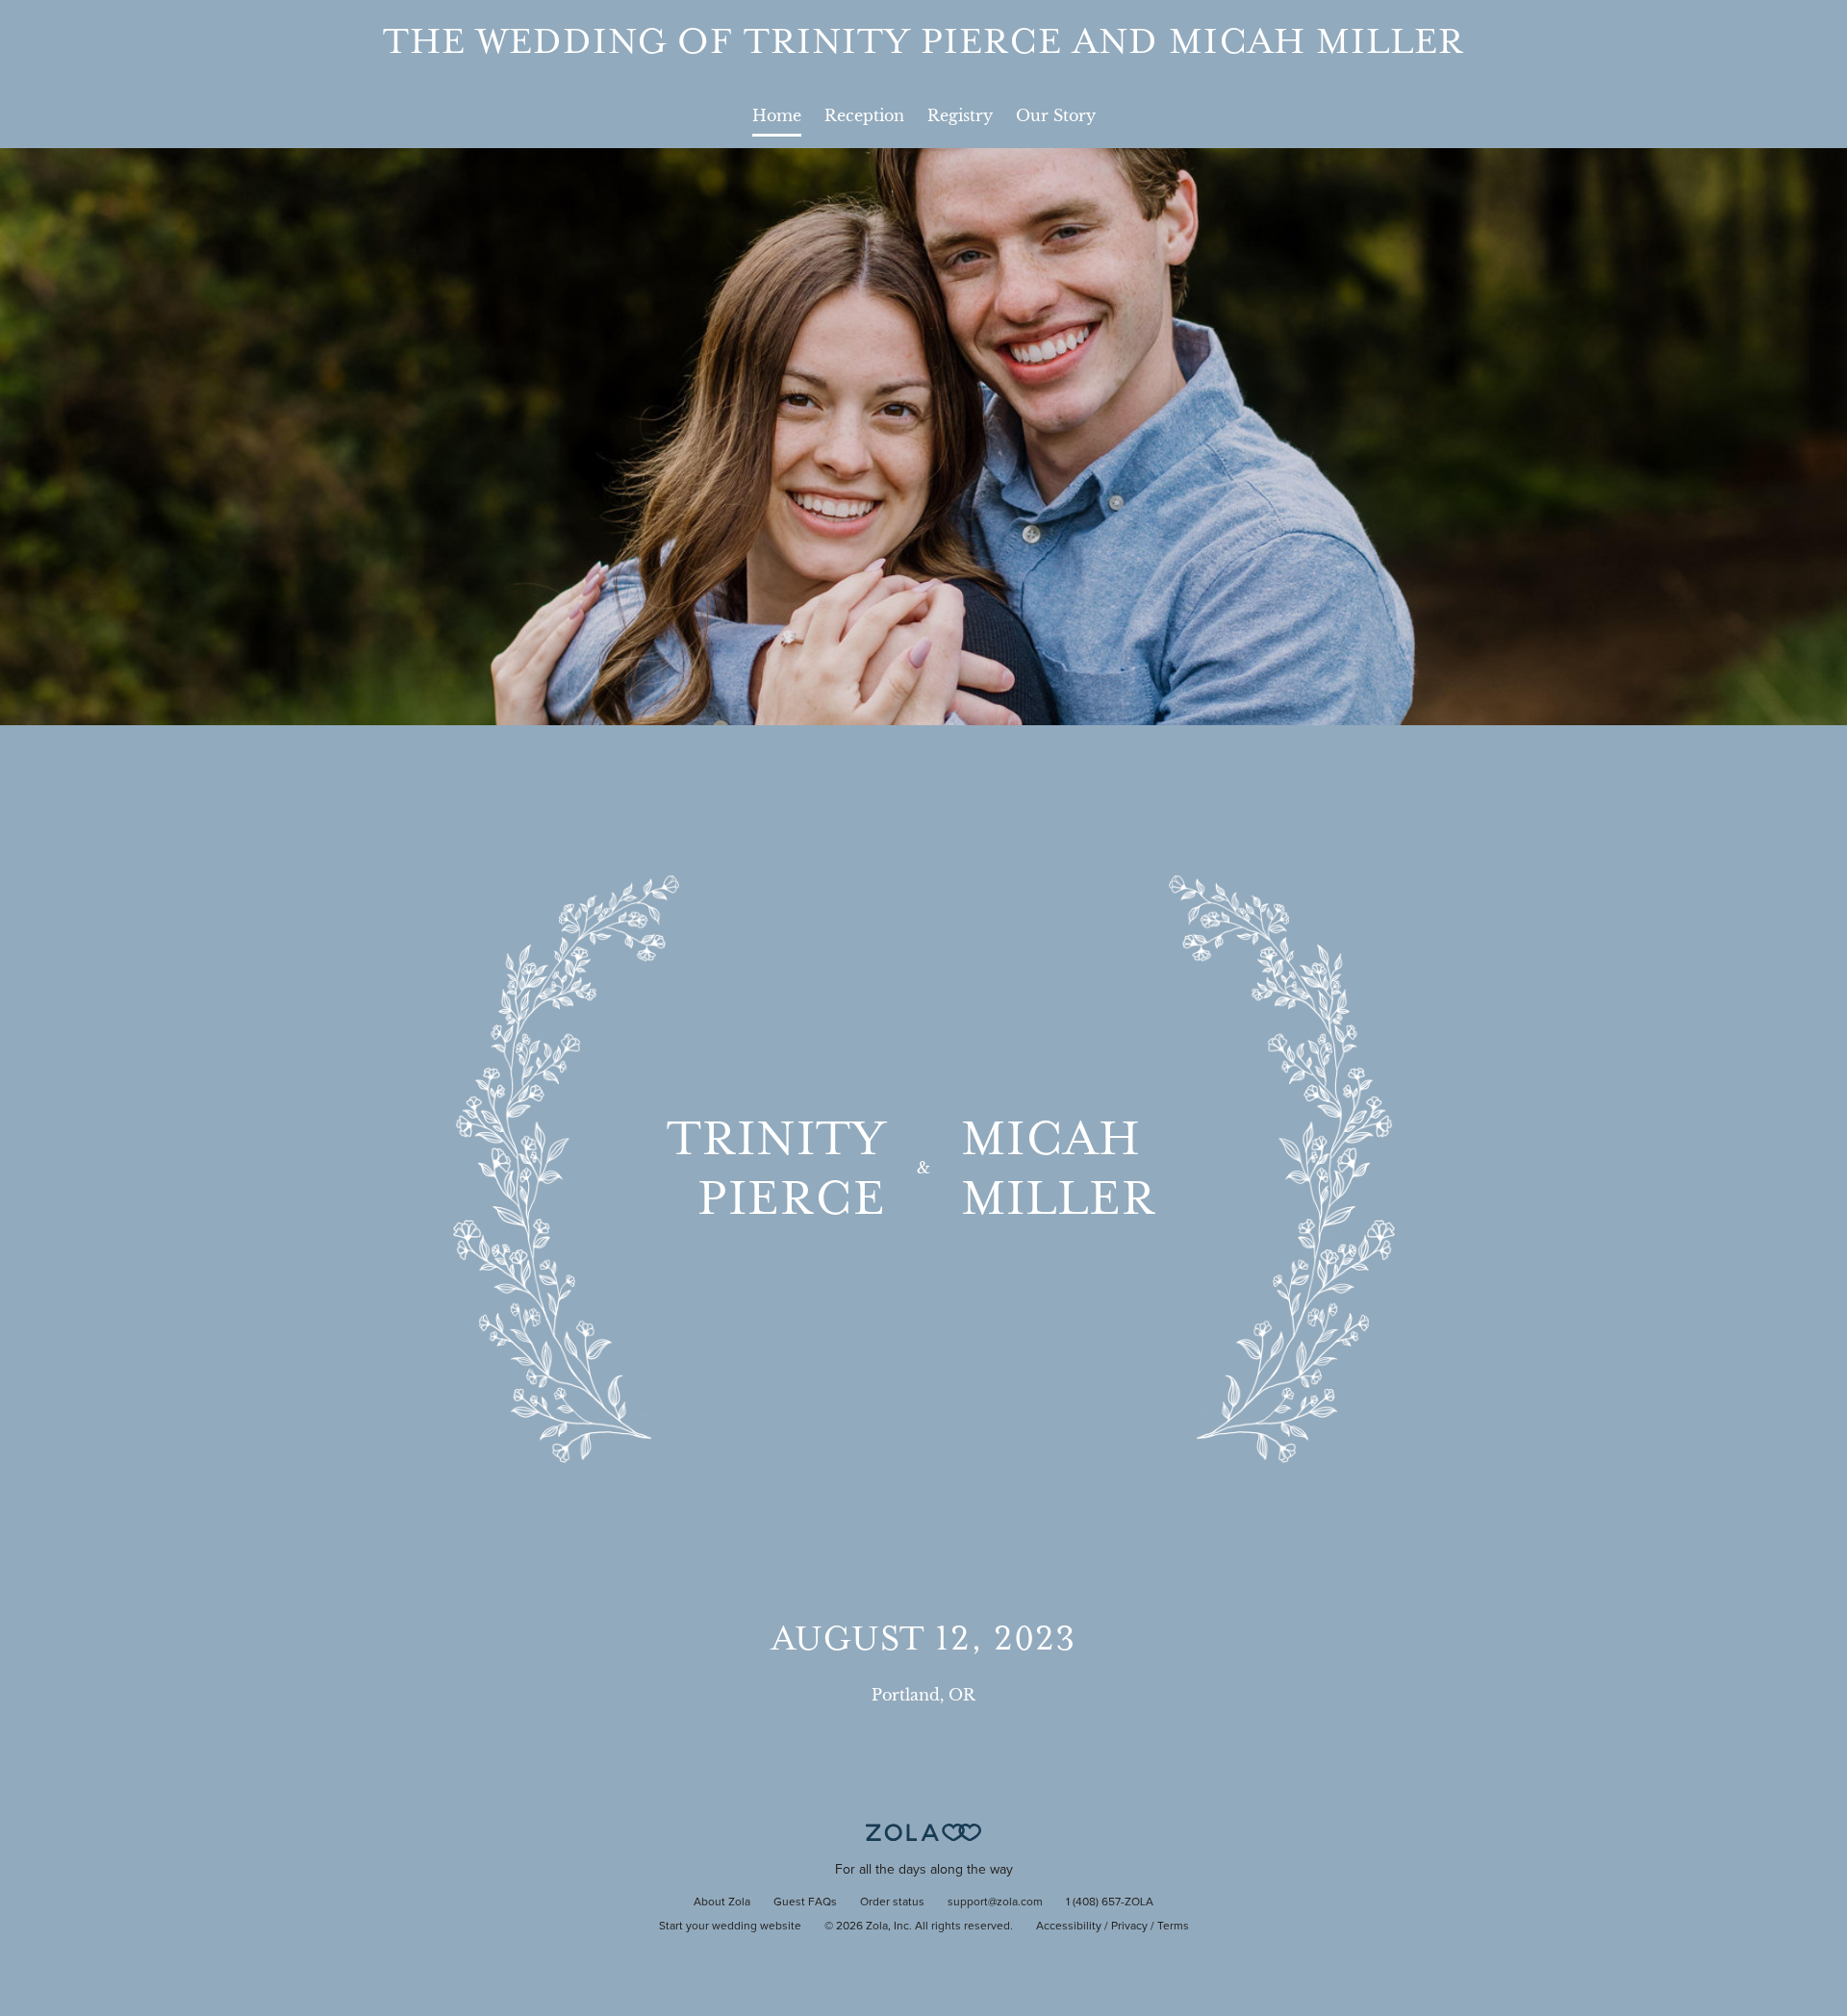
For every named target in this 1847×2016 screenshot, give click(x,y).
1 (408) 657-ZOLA (1110, 1903)
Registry (960, 115)
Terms (1173, 1927)
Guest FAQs (805, 1903)
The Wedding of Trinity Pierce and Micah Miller (923, 41)
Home (777, 115)
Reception (864, 115)
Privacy (1129, 1927)
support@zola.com (995, 1903)
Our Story (1056, 115)
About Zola (722, 1903)
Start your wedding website (730, 1927)
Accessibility (1069, 1927)
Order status (892, 1903)
